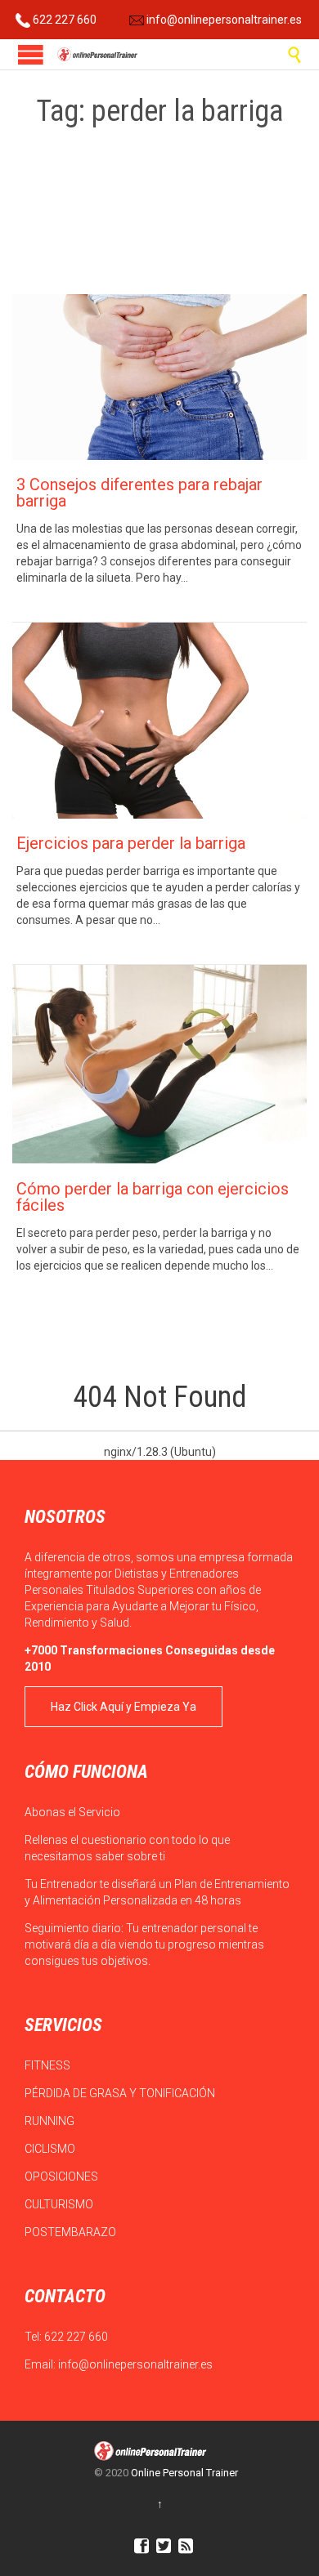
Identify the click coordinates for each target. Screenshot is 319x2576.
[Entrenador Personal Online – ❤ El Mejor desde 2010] (98, 54)
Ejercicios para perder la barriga (131, 843)
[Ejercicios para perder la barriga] (159, 721)
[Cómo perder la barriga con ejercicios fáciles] (159, 1065)
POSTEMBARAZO (72, 2232)
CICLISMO (51, 2149)
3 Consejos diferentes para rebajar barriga (139, 493)
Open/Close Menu (31, 54)
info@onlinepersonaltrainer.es (223, 20)
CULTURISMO (60, 2204)
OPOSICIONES (63, 2176)
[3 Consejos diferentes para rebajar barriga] (159, 377)
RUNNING (51, 2121)
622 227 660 (63, 20)
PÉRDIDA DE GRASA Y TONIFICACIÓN (121, 2093)
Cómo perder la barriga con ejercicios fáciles (153, 1197)
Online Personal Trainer (184, 2473)
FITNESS (49, 2065)
